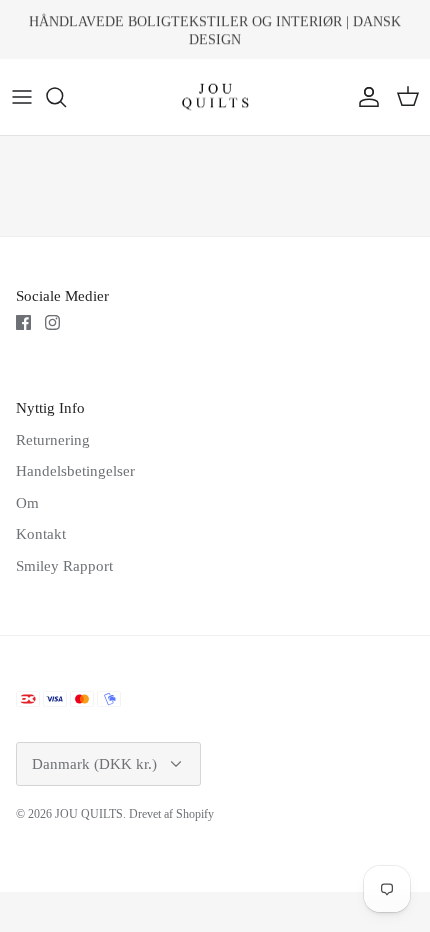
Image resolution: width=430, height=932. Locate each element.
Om (27, 503)
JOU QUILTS (89, 814)
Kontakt (41, 534)
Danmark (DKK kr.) (94, 764)
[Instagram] (52, 322)
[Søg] (66, 97)
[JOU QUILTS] (215, 97)
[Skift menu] (22, 97)
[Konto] (364, 97)
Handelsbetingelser (75, 471)
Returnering (53, 440)
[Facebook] (23, 322)
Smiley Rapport (64, 566)
